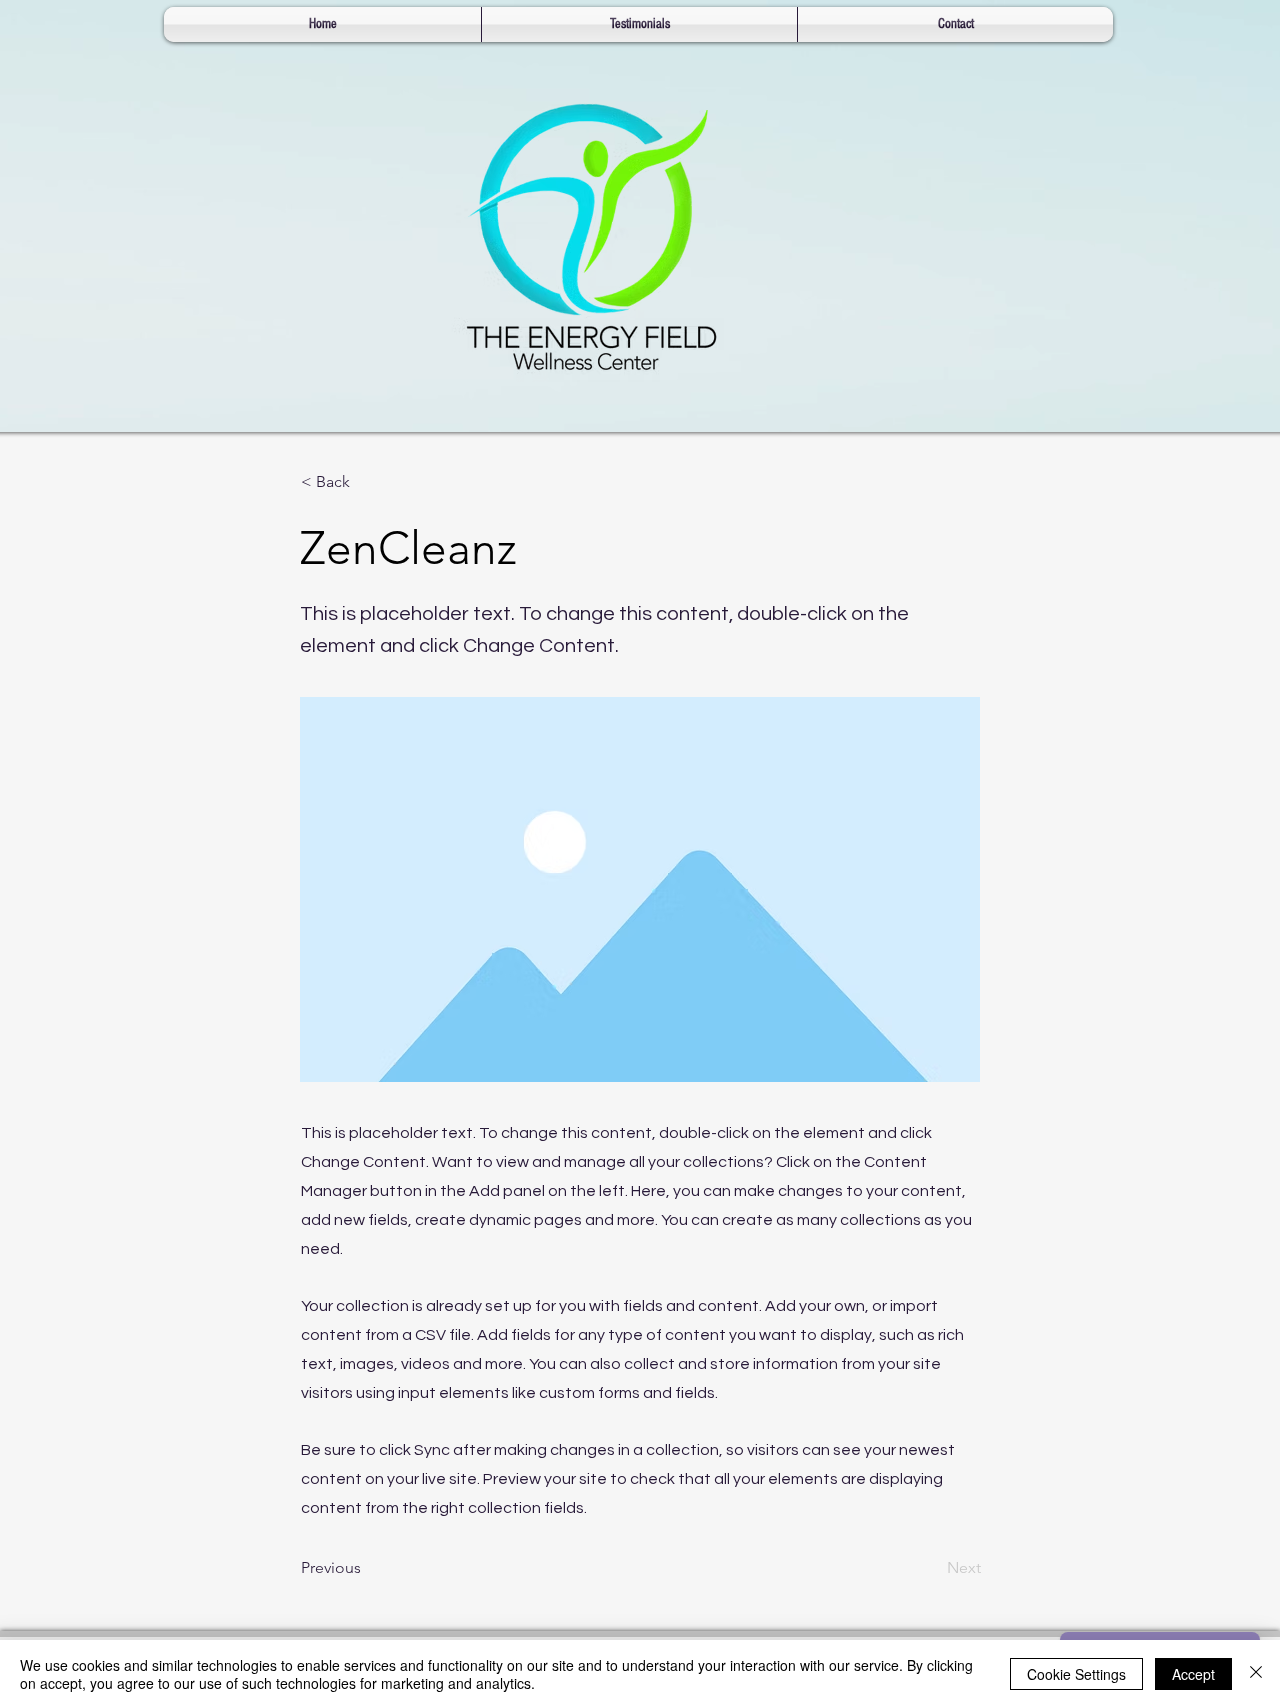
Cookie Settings (1076, 1674)
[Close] (1256, 1674)
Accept (1193, 1674)
